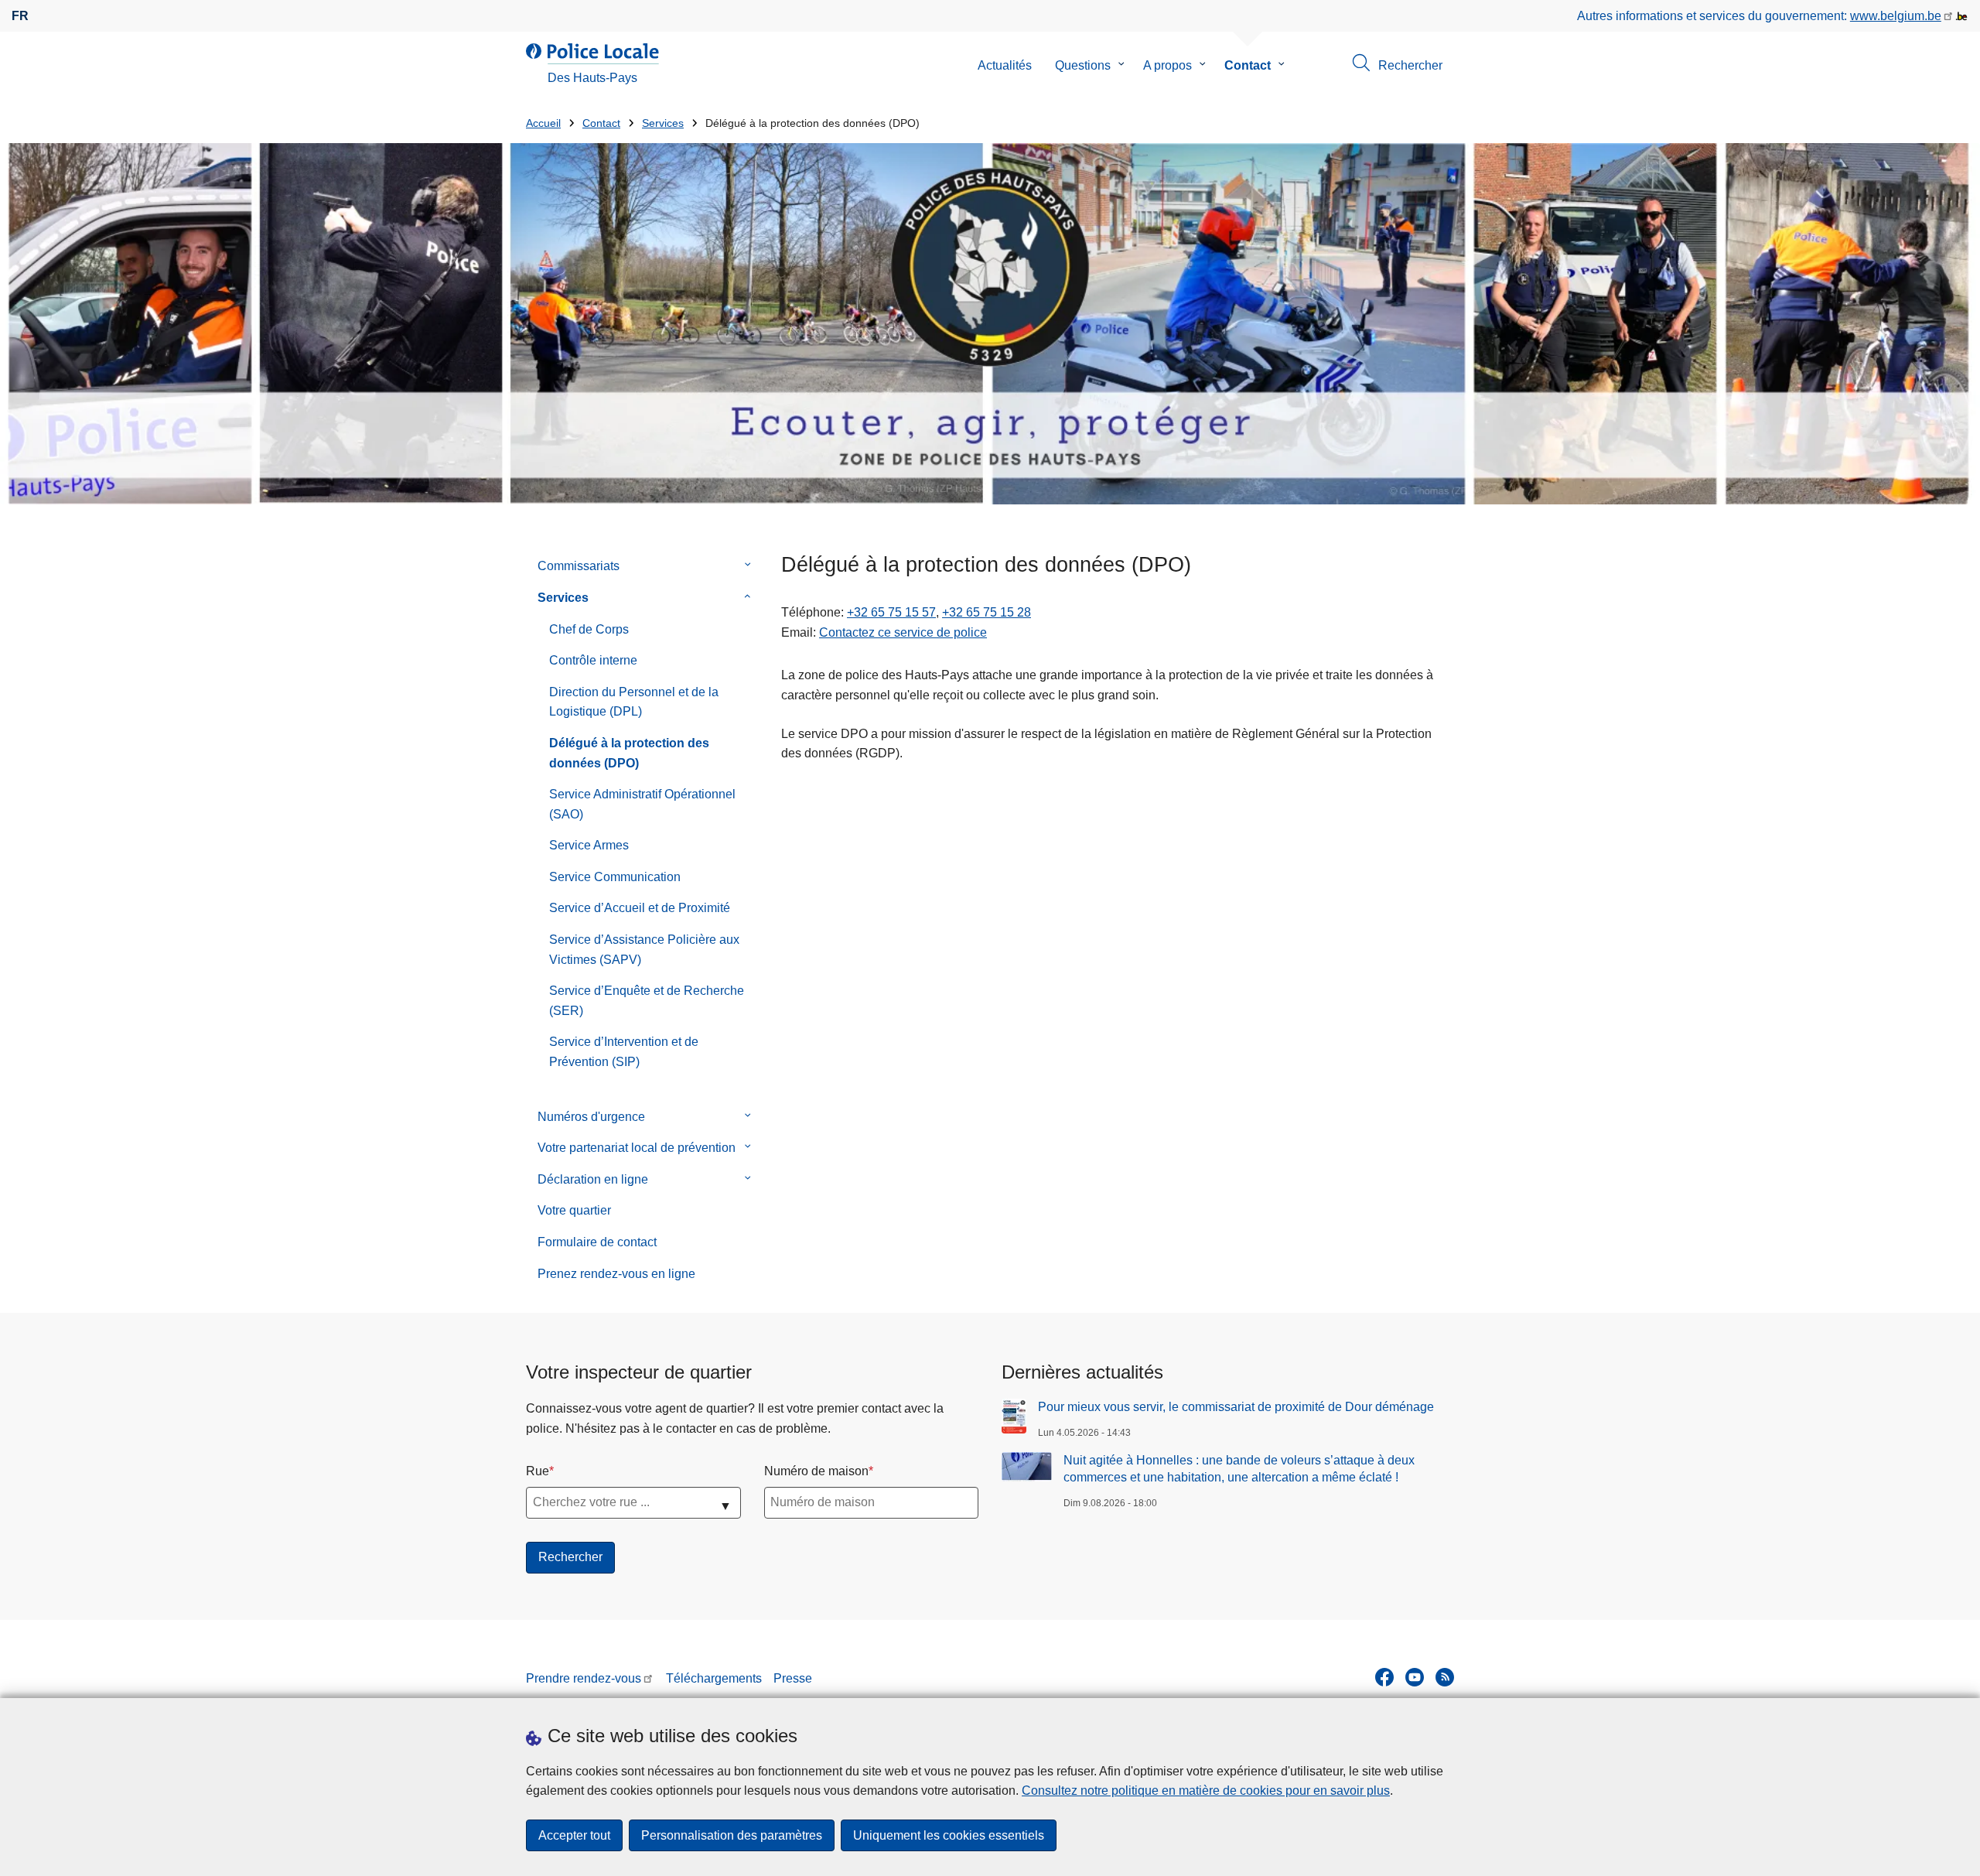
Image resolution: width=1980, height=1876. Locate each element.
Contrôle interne (593, 660)
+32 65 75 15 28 (987, 612)
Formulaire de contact (597, 1242)
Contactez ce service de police (903, 632)
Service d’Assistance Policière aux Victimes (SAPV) (644, 950)
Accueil (543, 123)
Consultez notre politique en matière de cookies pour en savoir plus (1206, 1791)
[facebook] (1384, 1677)
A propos (1168, 65)
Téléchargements (714, 1678)
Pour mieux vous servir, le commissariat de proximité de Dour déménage (1236, 1407)
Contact (1248, 65)
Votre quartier (574, 1210)
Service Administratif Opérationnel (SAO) (642, 804)
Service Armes (589, 845)
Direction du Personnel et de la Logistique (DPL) (634, 702)
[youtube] (1415, 1677)
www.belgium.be (1896, 16)
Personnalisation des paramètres (732, 1835)
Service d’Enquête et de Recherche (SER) (647, 1001)
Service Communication (615, 877)
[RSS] (1445, 1677)
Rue (538, 1471)
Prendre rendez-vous (584, 1678)
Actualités (1005, 65)
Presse (793, 1678)
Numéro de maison (816, 1471)
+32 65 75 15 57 (891, 612)
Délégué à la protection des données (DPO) (629, 753)
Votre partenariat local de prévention (637, 1148)
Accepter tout (574, 1835)
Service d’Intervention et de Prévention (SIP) (624, 1052)
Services (663, 123)
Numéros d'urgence (591, 1117)
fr (20, 16)
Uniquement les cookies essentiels (949, 1835)
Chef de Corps (589, 629)
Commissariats (579, 566)
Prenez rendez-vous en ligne (616, 1274)
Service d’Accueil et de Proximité (640, 908)
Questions (1083, 65)
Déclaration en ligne (593, 1179)
